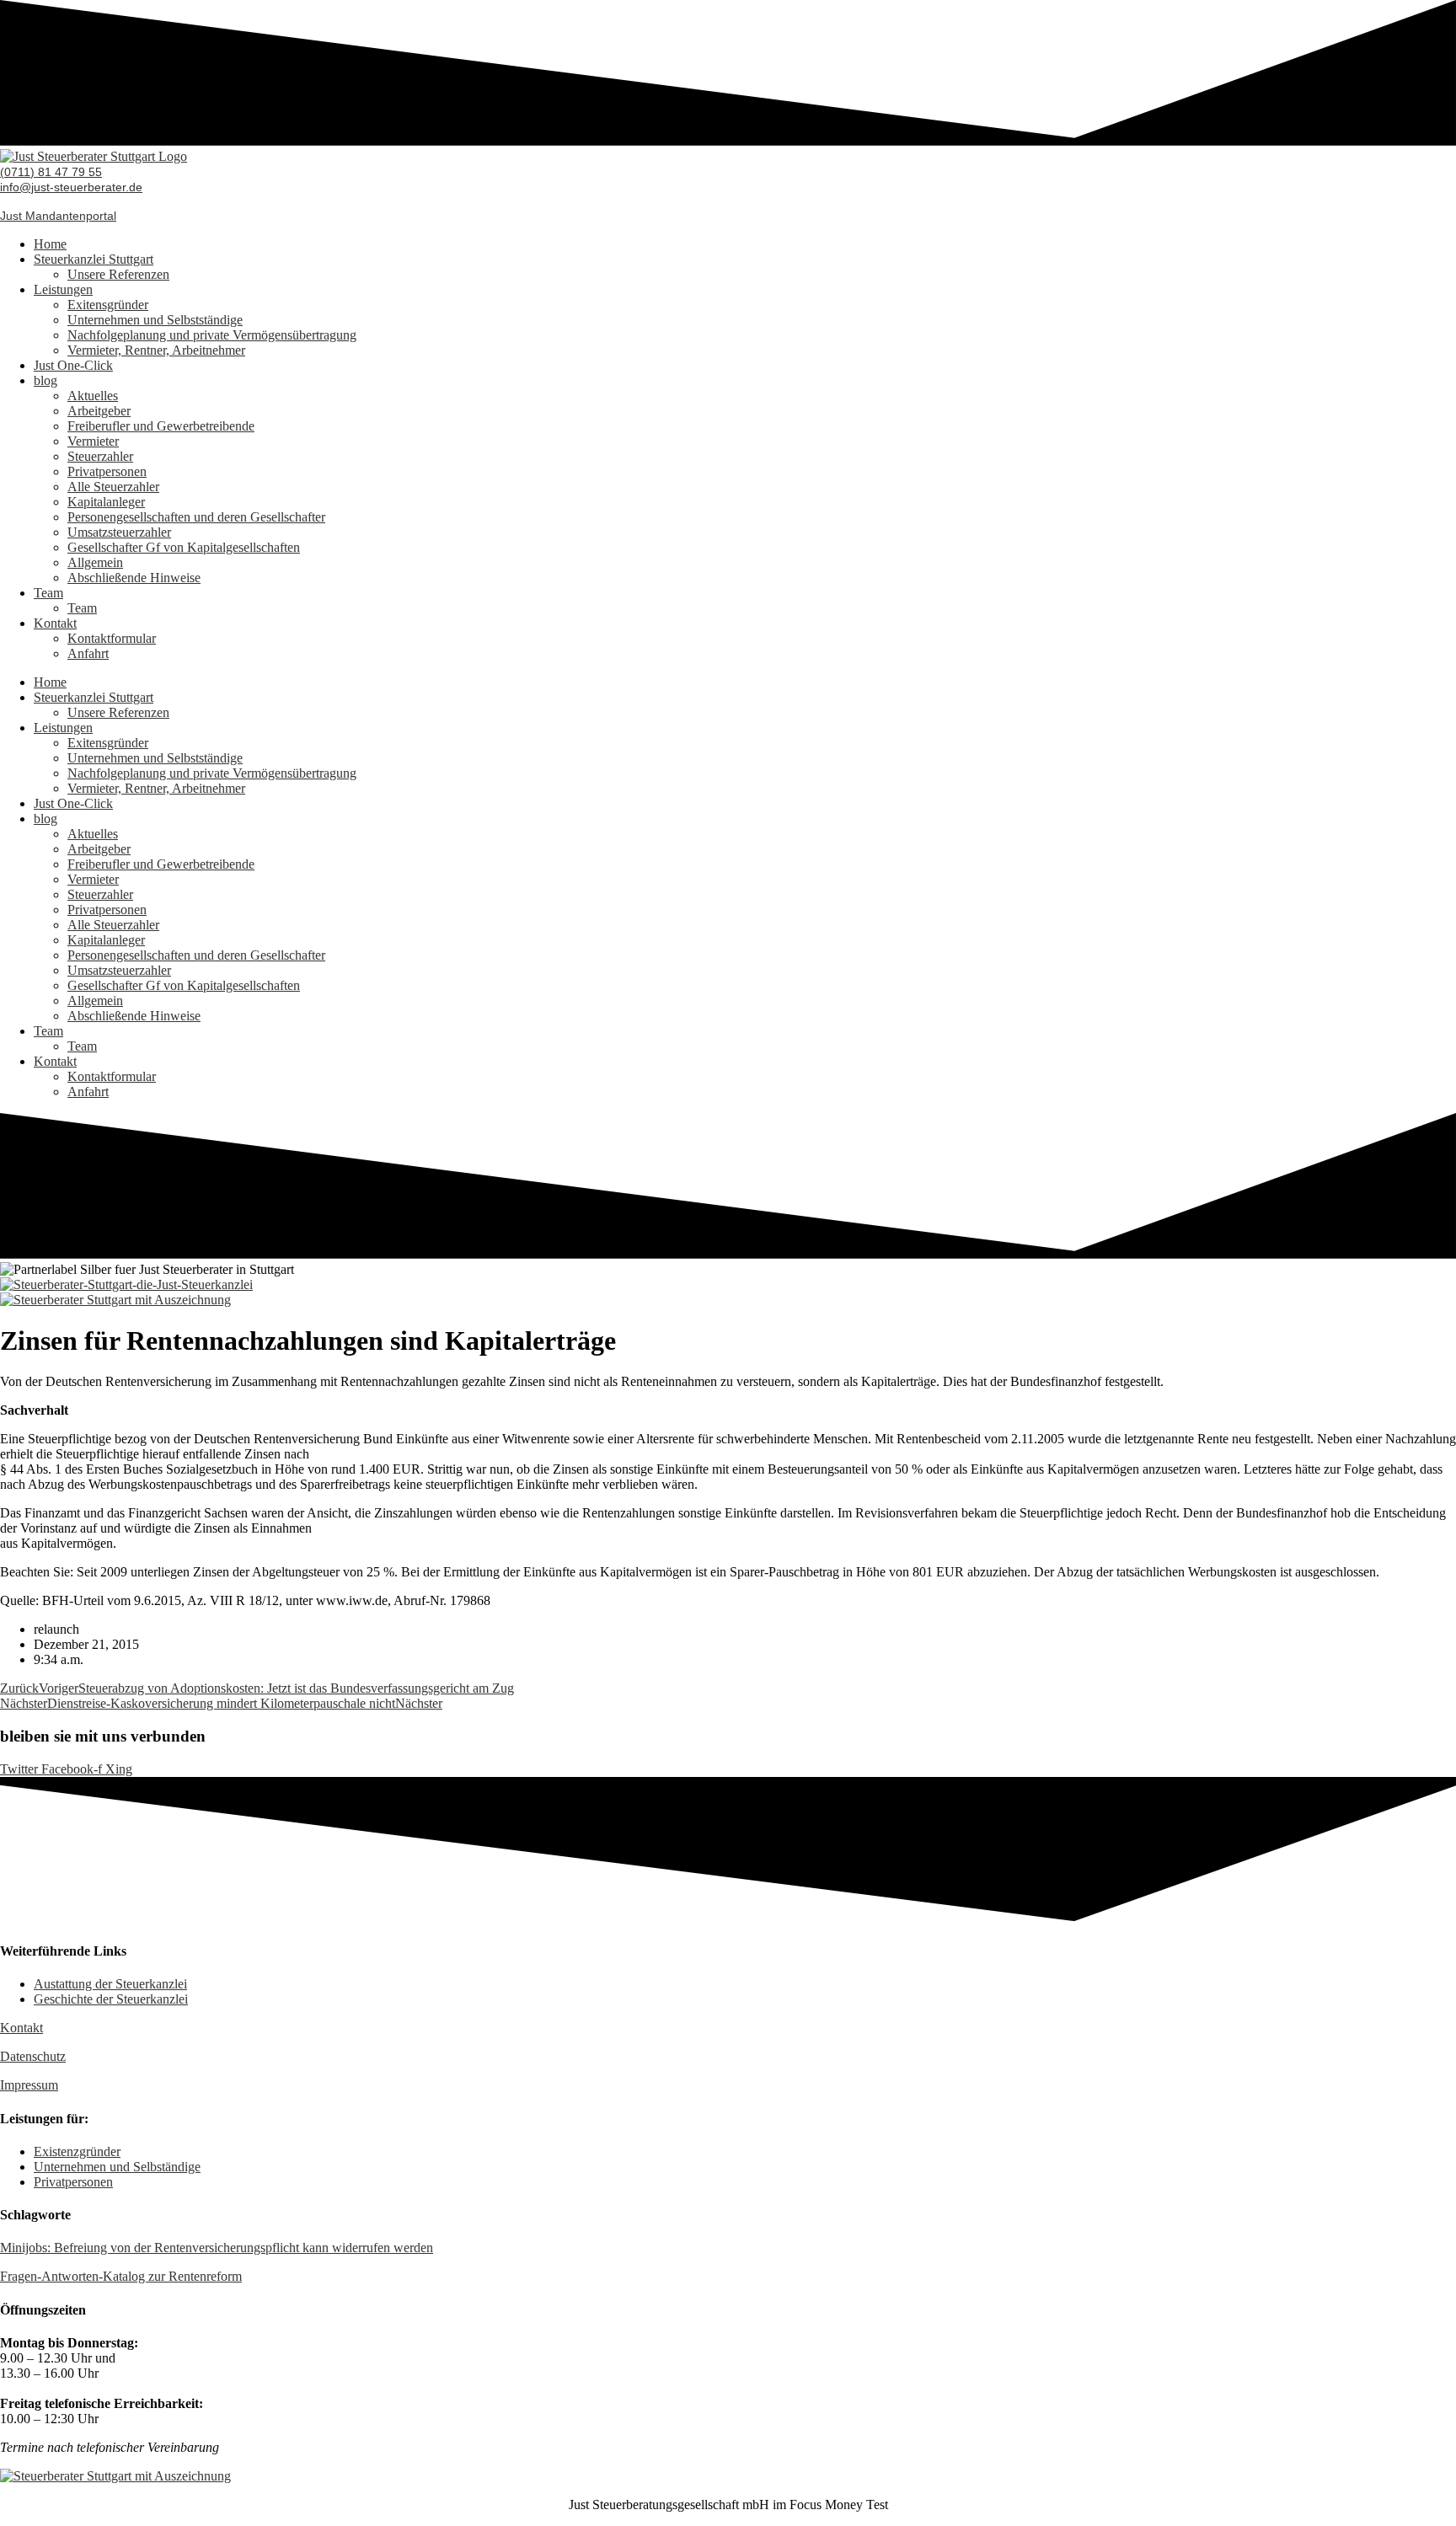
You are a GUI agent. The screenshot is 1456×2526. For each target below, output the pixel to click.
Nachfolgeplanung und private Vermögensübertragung (212, 335)
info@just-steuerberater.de (71, 187)
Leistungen (63, 289)
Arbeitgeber (99, 411)
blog (45, 380)
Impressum (29, 2085)
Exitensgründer (108, 305)
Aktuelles (93, 396)
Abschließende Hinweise (134, 578)
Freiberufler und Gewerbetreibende (161, 426)
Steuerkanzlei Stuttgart (94, 259)
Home (50, 244)
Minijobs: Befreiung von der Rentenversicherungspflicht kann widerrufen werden (217, 2248)
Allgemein (95, 562)
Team (48, 593)
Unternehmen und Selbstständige (155, 320)
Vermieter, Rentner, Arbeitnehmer (156, 350)
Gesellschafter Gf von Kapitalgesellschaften (184, 547)
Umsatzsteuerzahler (119, 532)
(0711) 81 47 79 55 (51, 172)
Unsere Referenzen (118, 274)
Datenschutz (33, 2056)
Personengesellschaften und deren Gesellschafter (196, 517)
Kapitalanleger (106, 502)
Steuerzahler (100, 456)
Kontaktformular (112, 638)
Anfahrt (88, 653)
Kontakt (55, 623)
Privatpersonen (107, 471)
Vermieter (93, 441)
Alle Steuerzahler (113, 487)
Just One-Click (73, 365)
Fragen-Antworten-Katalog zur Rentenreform (121, 2276)
